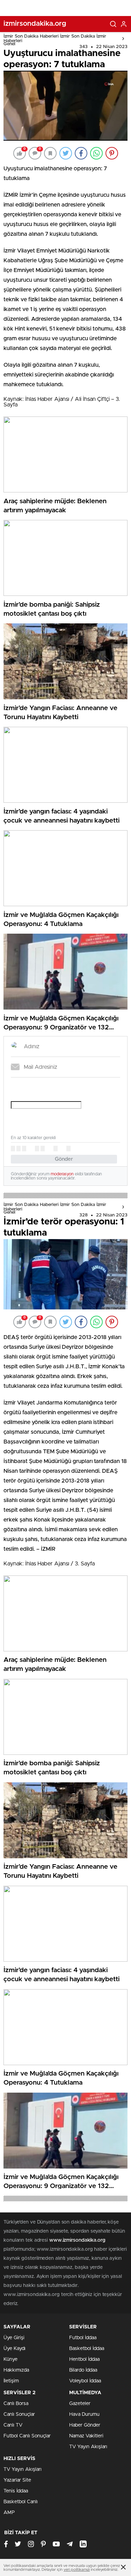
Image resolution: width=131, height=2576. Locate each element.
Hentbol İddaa (84, 2359)
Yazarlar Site (17, 2480)
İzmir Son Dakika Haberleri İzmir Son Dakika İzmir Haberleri (55, 39)
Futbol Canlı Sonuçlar (27, 2436)
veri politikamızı (77, 2570)
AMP (9, 2513)
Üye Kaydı (14, 2349)
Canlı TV (13, 2425)
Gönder (64, 1159)
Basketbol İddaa (87, 2349)
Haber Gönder (85, 2425)
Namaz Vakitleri (86, 2436)
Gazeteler (80, 2404)
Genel (9, 44)
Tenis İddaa (16, 2491)
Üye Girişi (14, 2338)
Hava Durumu (84, 2414)
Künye (10, 2359)
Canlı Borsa (16, 2404)
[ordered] (37, 1149)
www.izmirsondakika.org (77, 2240)
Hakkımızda (16, 2370)
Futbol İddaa (83, 2338)
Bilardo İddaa (83, 2370)
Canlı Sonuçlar (19, 2414)
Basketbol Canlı (21, 2502)
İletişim (11, 2381)
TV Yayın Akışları (88, 2447)
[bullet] (43, 1149)
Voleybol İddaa (85, 2381)
